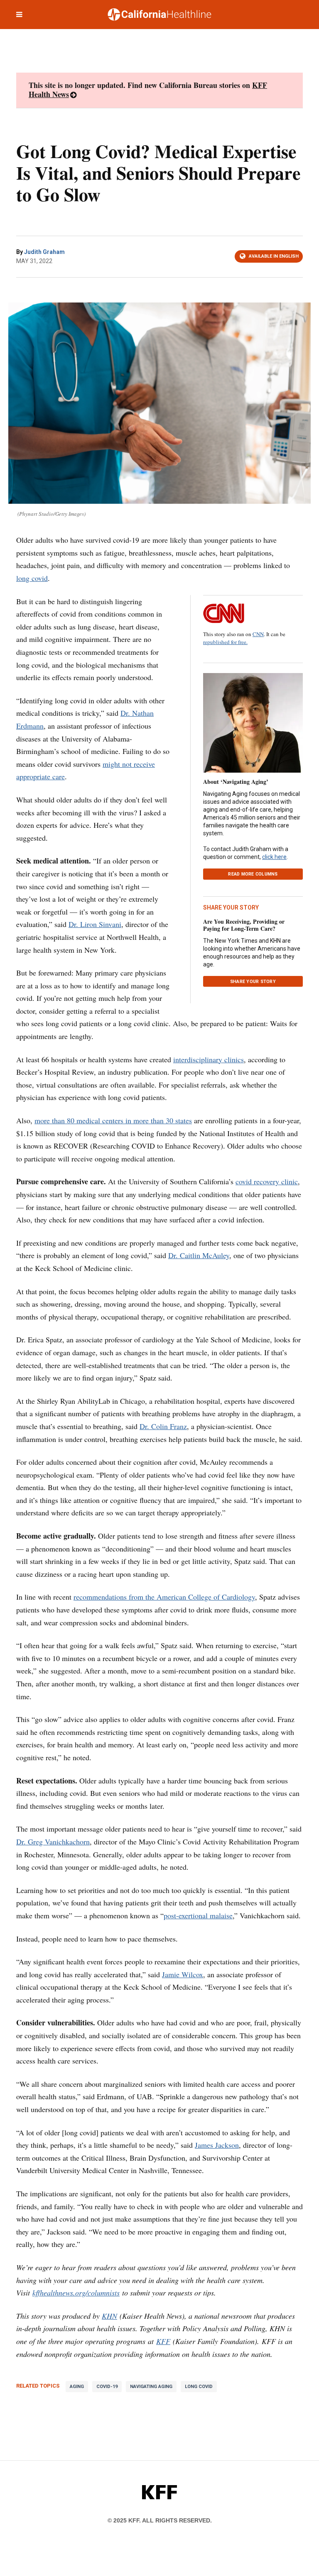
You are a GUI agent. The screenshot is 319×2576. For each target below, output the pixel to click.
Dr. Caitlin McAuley (199, 1255)
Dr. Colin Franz (163, 1426)
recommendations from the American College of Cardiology (164, 1597)
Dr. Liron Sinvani (95, 924)
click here (274, 857)
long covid (32, 578)
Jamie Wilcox (183, 1974)
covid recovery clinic (267, 1181)
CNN (258, 634)
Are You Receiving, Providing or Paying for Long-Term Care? (244, 925)
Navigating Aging (151, 2387)
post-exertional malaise (198, 1915)
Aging (77, 2387)
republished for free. (225, 642)
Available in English (274, 256)
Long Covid (199, 2387)
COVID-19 (107, 2387)
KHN (109, 2316)
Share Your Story (253, 982)
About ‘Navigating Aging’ (236, 782)
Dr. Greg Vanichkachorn (53, 1842)
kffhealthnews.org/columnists (76, 2293)
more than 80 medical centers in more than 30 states (113, 1120)
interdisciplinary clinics (209, 1059)
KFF (163, 2341)
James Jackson (217, 2145)
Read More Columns (253, 874)
